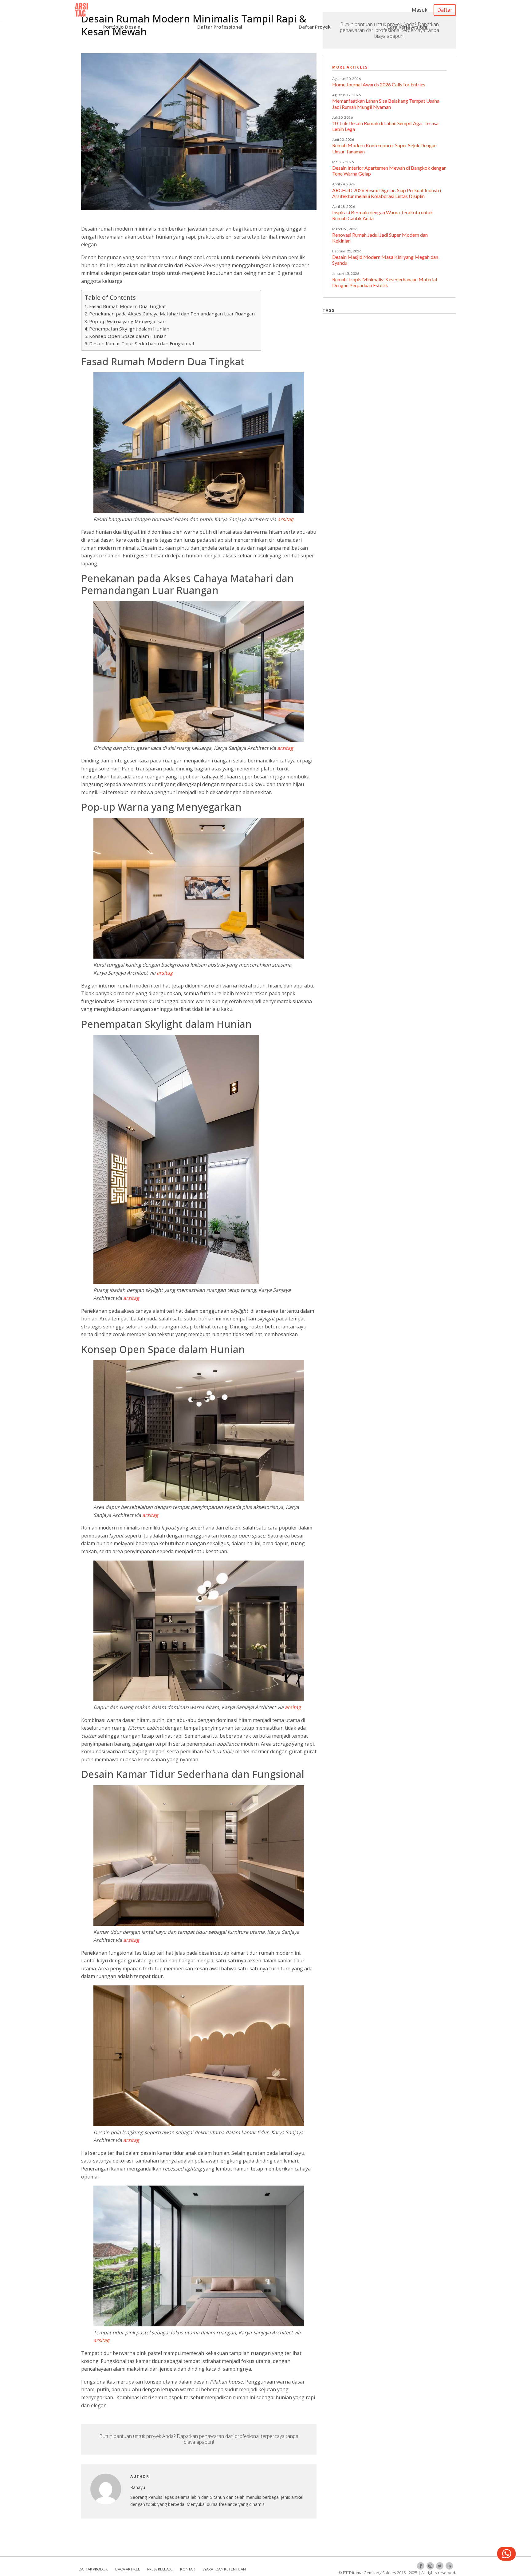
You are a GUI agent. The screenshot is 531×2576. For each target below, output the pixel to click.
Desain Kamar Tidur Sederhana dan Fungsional (142, 343)
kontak (188, 2569)
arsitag (285, 519)
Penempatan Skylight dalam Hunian (129, 329)
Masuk (420, 10)
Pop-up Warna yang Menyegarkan (127, 321)
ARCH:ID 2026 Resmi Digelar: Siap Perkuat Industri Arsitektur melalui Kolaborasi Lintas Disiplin (387, 193)
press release (160, 2569)
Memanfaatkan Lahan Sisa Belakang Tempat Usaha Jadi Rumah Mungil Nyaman (386, 104)
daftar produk (93, 2569)
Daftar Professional (220, 27)
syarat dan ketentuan (224, 2569)
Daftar (445, 10)
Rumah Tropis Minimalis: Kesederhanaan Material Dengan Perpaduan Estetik (385, 282)
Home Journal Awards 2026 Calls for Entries (379, 84)
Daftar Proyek (315, 27)
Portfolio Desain (122, 27)
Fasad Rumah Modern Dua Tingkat (128, 306)
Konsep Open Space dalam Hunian (128, 336)
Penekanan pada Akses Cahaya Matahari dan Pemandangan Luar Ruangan (172, 314)
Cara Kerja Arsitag (407, 27)
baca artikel (128, 2569)
